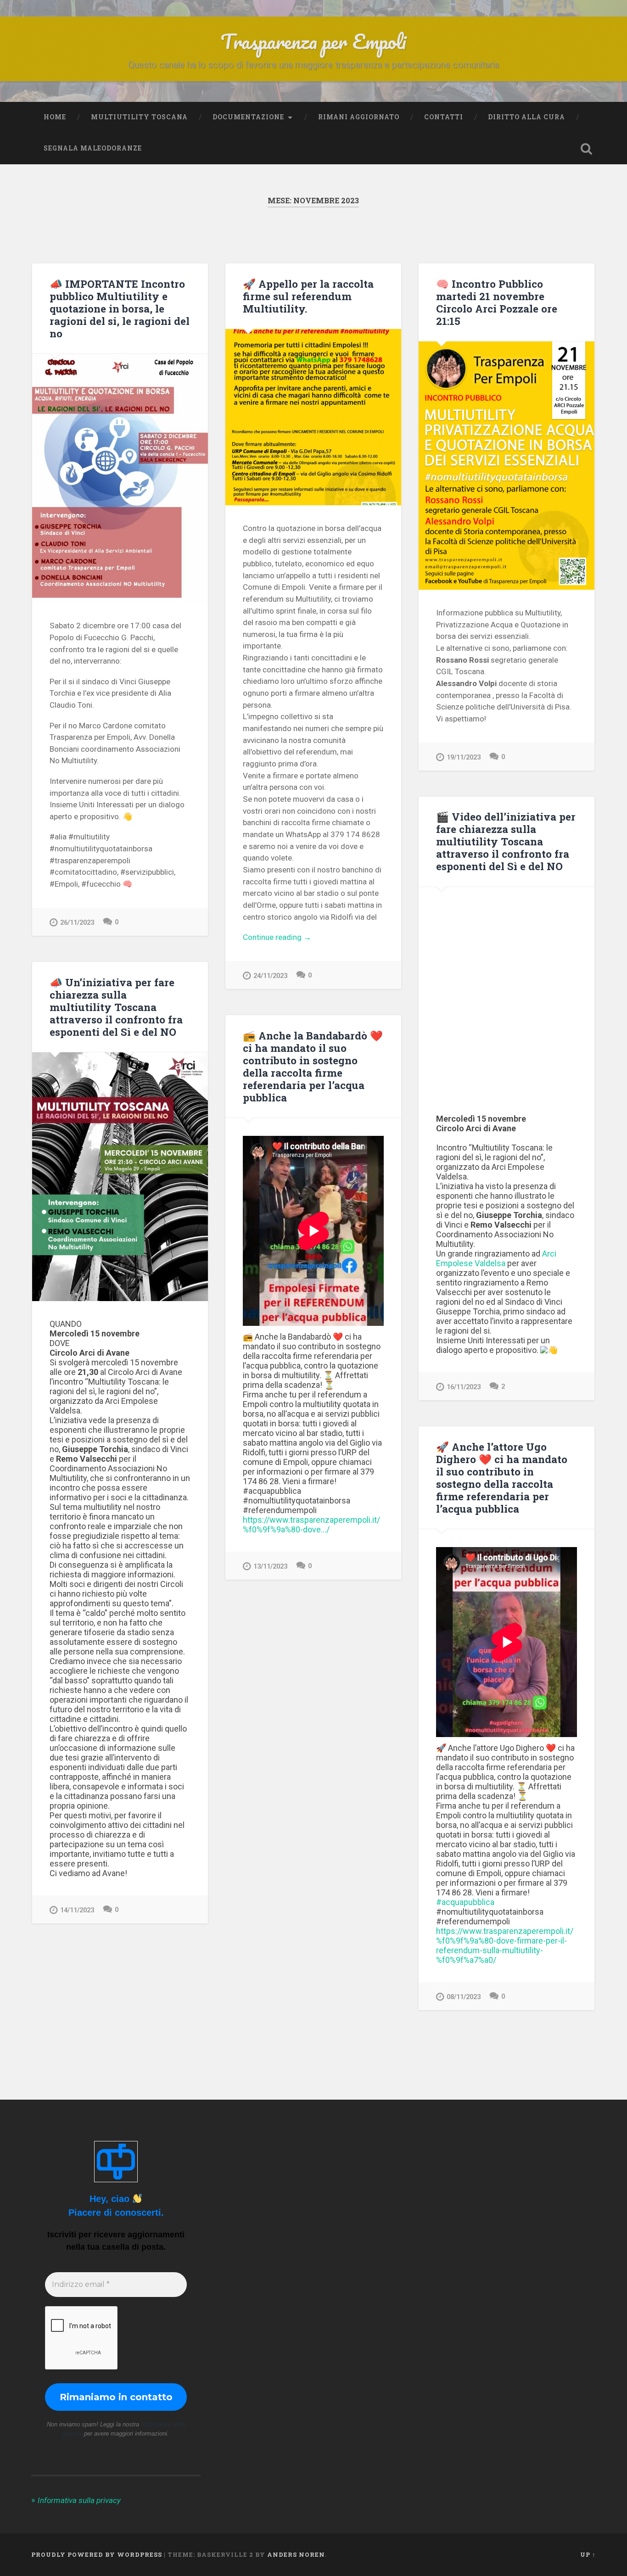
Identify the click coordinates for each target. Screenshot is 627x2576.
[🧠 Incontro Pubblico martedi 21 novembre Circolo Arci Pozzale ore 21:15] (507, 465)
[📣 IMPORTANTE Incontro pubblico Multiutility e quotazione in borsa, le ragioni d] (120, 478)
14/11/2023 (77, 1910)
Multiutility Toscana (139, 117)
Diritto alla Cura (526, 117)
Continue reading (293, 938)
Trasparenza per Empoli (313, 41)
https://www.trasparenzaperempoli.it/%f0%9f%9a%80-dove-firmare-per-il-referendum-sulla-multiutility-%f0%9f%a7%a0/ (505, 1945)
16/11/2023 (464, 1387)
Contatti (444, 117)
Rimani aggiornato (359, 117)
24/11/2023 (270, 976)
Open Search (587, 149)
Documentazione (248, 117)
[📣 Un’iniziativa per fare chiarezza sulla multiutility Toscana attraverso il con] (120, 1177)
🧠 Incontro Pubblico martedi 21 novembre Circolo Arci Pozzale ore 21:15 (497, 302)
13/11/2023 (270, 1567)
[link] (496, 1258)
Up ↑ (588, 2554)
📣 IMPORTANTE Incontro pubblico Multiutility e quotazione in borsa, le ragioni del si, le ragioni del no (120, 308)
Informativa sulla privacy (79, 2500)
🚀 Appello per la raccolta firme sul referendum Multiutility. (308, 296)
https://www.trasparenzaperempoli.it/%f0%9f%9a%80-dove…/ (311, 1525)
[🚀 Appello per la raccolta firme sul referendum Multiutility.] (313, 417)
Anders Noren (296, 2554)
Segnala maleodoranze (93, 148)
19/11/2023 (464, 757)
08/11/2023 (464, 1997)
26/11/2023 (77, 923)
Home (55, 117)
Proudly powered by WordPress (97, 2554)
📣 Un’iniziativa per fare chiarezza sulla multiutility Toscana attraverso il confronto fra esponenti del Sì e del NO (116, 1007)
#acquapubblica (465, 1902)
